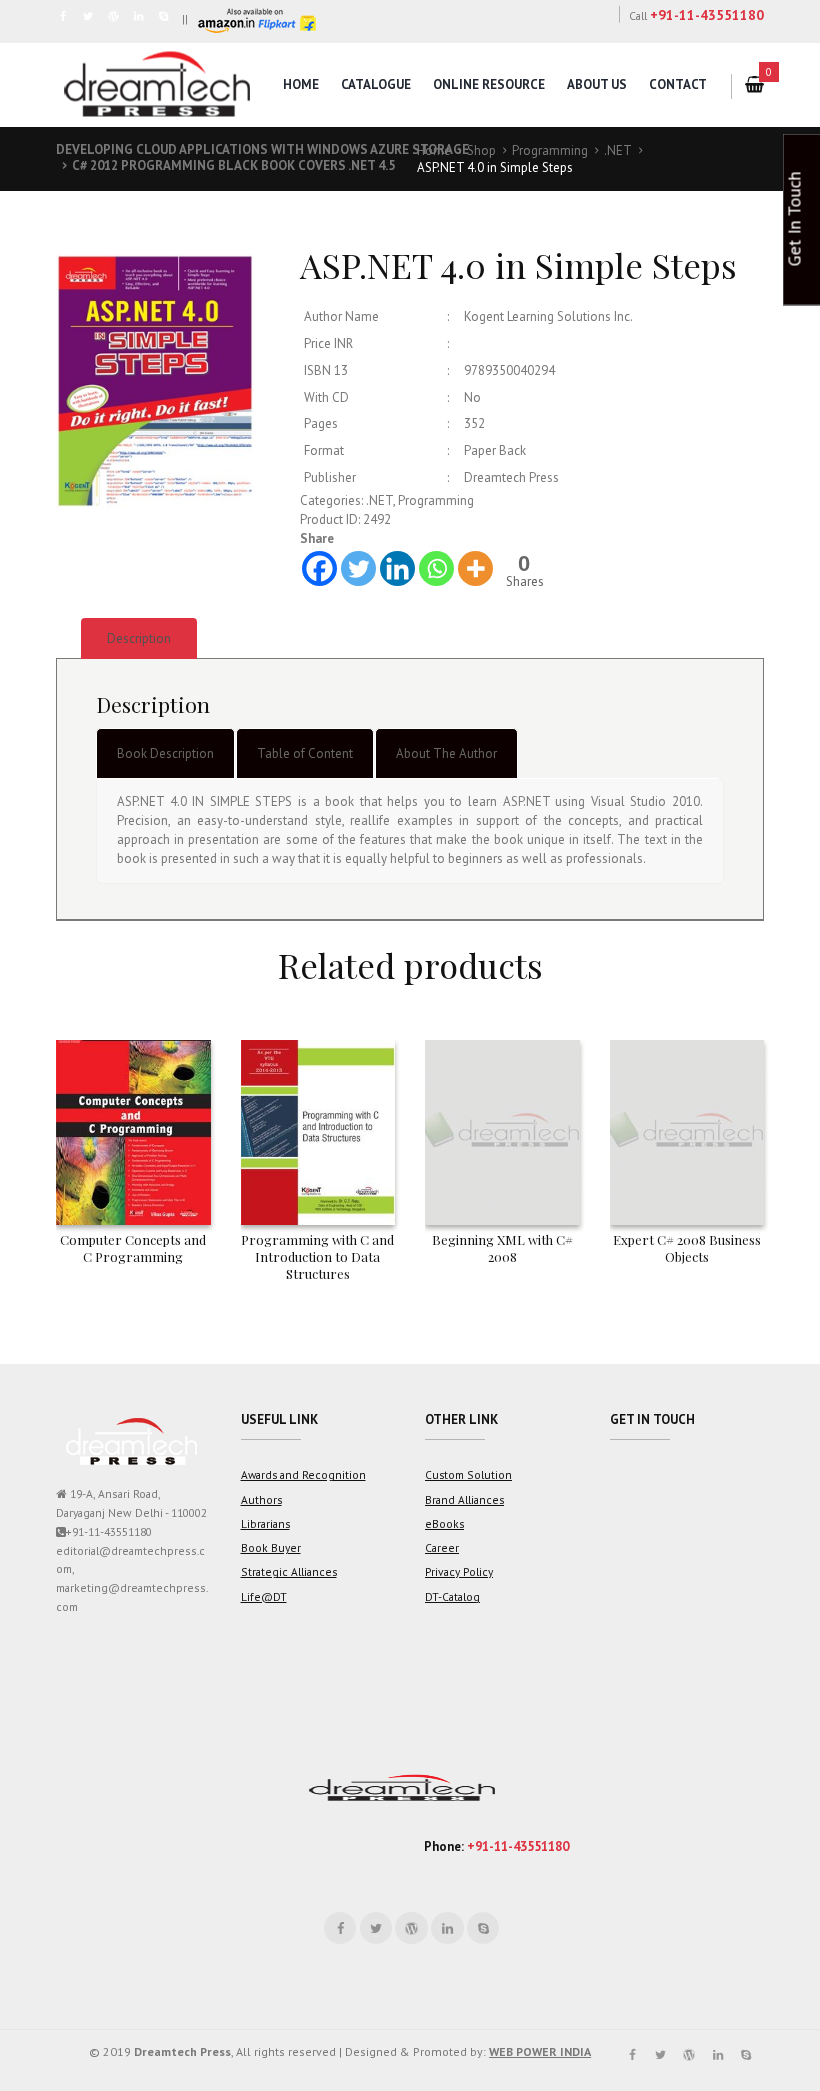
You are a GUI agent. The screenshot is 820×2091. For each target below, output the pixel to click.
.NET (618, 150)
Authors (261, 1499)
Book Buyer (271, 1547)
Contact (678, 84)
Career (442, 1547)
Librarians (265, 1523)
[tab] (139, 638)
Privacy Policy (459, 1571)
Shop (481, 150)
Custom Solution (468, 1474)
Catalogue (376, 84)
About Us (597, 84)
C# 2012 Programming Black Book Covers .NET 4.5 (233, 165)
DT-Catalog (452, 1596)
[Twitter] (358, 568)
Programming (550, 150)
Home (301, 84)
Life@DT (264, 1596)
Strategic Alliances (289, 1571)
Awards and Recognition (303, 1474)
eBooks (444, 1523)
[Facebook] (319, 568)
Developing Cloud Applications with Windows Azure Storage (262, 149)
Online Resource (489, 84)
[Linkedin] (397, 568)
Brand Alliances (464, 1499)
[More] (475, 568)
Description (139, 638)
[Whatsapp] (436, 568)
